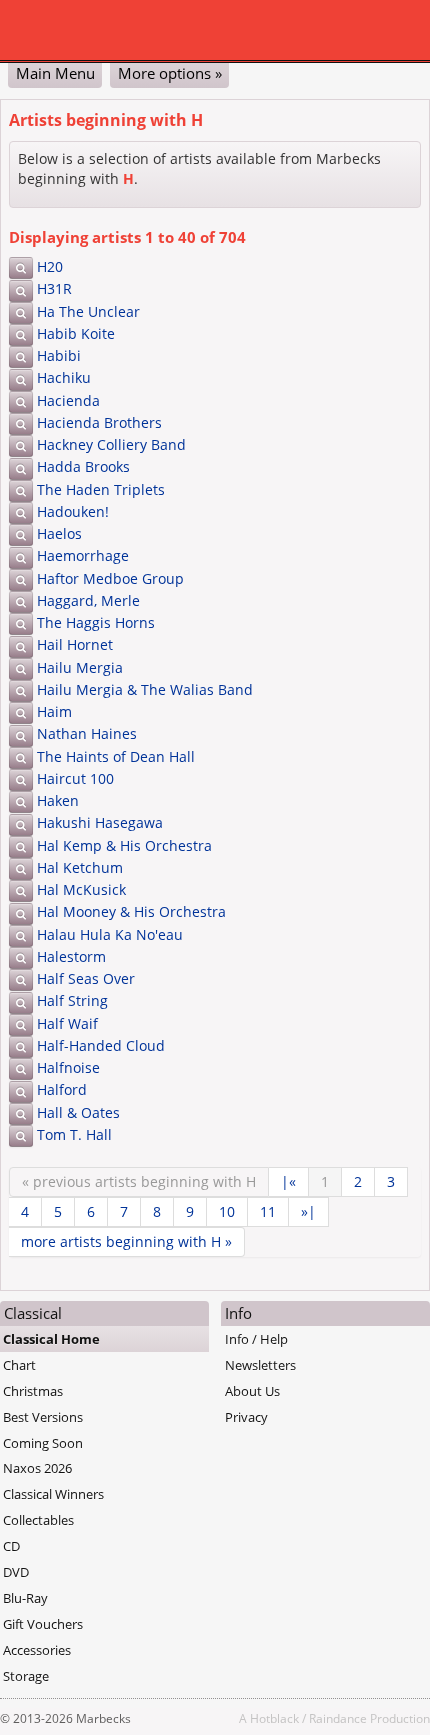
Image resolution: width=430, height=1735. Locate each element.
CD (11, 1546)
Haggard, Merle (88, 600)
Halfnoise (68, 1067)
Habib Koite (76, 333)
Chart (19, 1365)
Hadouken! (73, 511)
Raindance (338, 1718)
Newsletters (260, 1365)
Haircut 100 (75, 778)
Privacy (246, 1417)
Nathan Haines (87, 733)
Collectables (38, 1520)
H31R (54, 288)
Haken (58, 800)
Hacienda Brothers (99, 422)
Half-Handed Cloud (101, 1045)
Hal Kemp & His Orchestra (124, 845)
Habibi (59, 355)
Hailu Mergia (80, 667)
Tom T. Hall (74, 1134)
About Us (252, 1391)
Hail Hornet (75, 644)
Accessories (37, 1650)
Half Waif (67, 1023)
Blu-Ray (25, 1598)
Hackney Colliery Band (111, 444)
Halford (62, 1089)
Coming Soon (43, 1443)
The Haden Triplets (101, 489)
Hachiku (64, 377)
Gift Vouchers (43, 1624)
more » (126, 1241)
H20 (50, 266)
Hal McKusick (81, 889)
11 (268, 1211)
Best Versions (43, 1417)
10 (227, 1211)
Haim (54, 711)
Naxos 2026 (37, 1468)
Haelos (59, 533)
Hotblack (274, 1718)
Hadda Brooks (83, 466)
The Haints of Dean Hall (116, 756)
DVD (16, 1572)
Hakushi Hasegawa (100, 822)
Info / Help (256, 1339)
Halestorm (71, 956)
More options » (170, 73)
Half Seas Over (86, 978)
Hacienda (68, 400)
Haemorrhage (83, 555)
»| (308, 1211)
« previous (139, 1181)
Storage (26, 1676)
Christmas (33, 1391)
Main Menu (55, 73)
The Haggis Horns (96, 622)
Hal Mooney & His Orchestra (131, 911)
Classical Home (51, 1339)
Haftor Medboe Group (110, 578)
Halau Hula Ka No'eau (110, 934)
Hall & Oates (78, 1112)
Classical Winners (53, 1494)
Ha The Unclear (88, 311)
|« (288, 1181)
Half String (72, 1000)
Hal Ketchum (80, 867)
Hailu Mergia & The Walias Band (145, 689)
